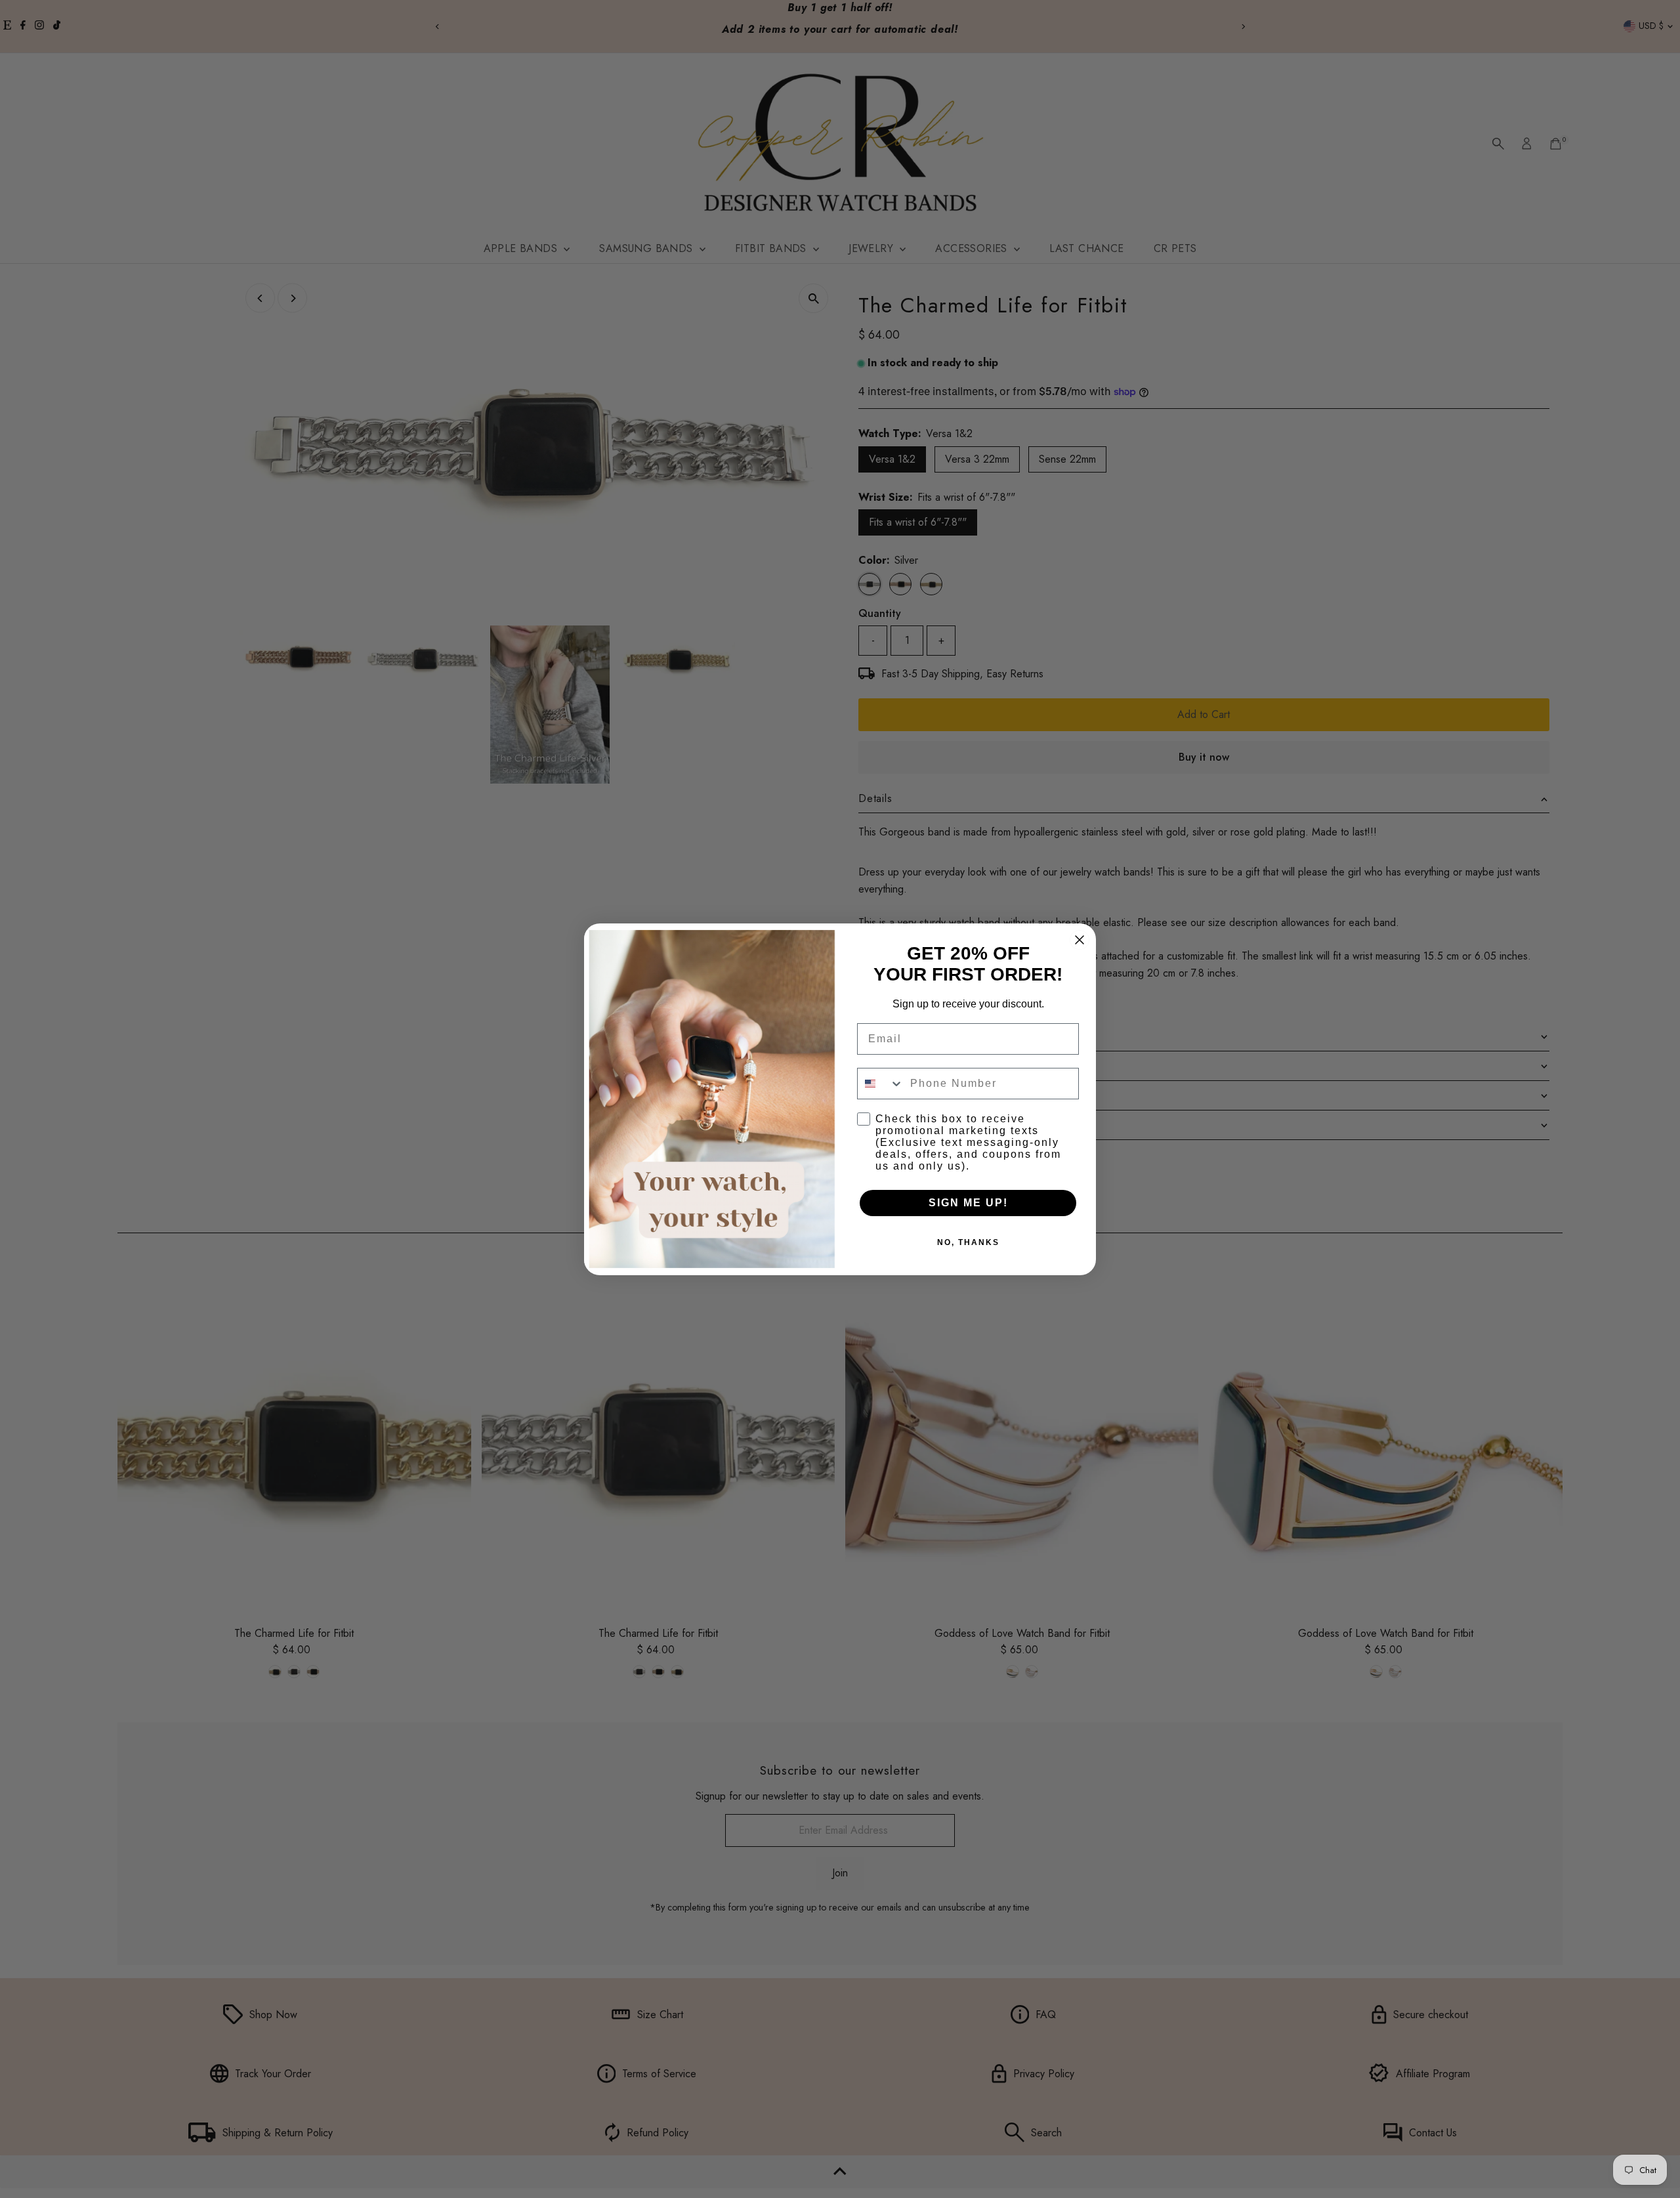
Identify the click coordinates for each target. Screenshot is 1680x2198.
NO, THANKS (968, 1242)
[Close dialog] (1080, 940)
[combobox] (881, 1084)
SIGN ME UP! (968, 1203)
